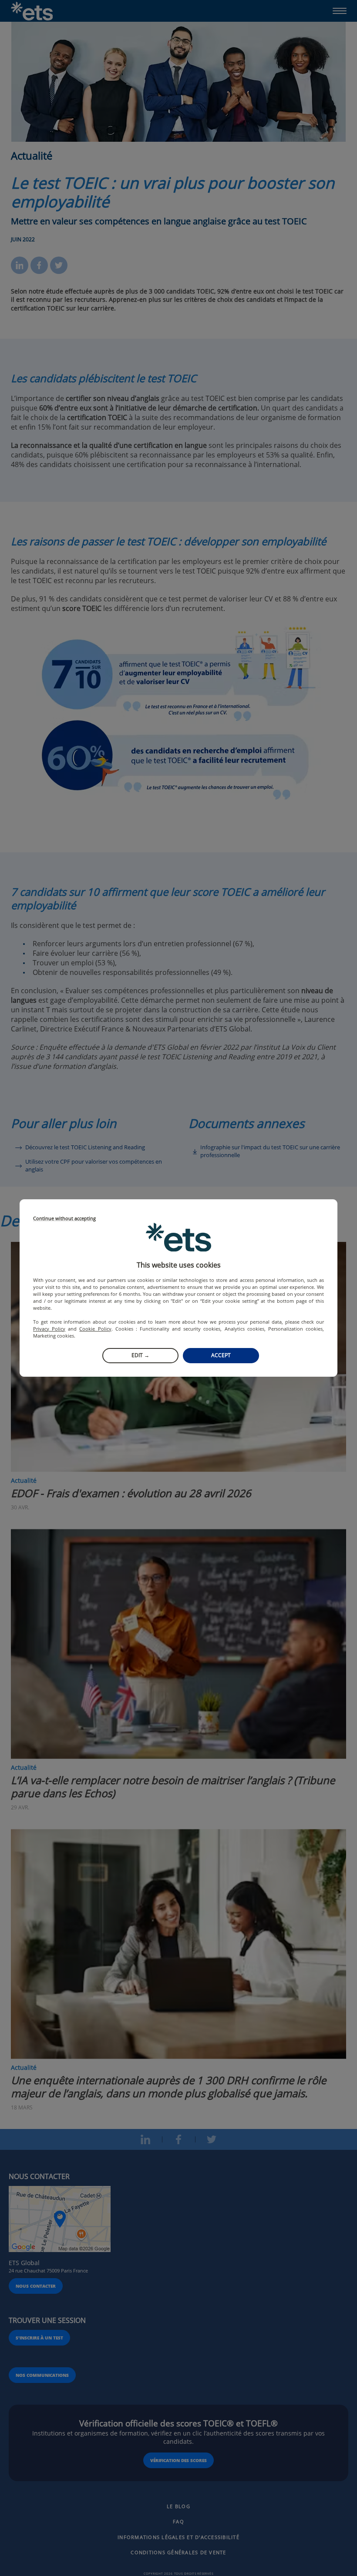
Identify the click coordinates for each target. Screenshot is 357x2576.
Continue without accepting (64, 1219)
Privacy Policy (49, 1329)
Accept (221, 1355)
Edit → (140, 1355)
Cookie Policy (95, 1329)
